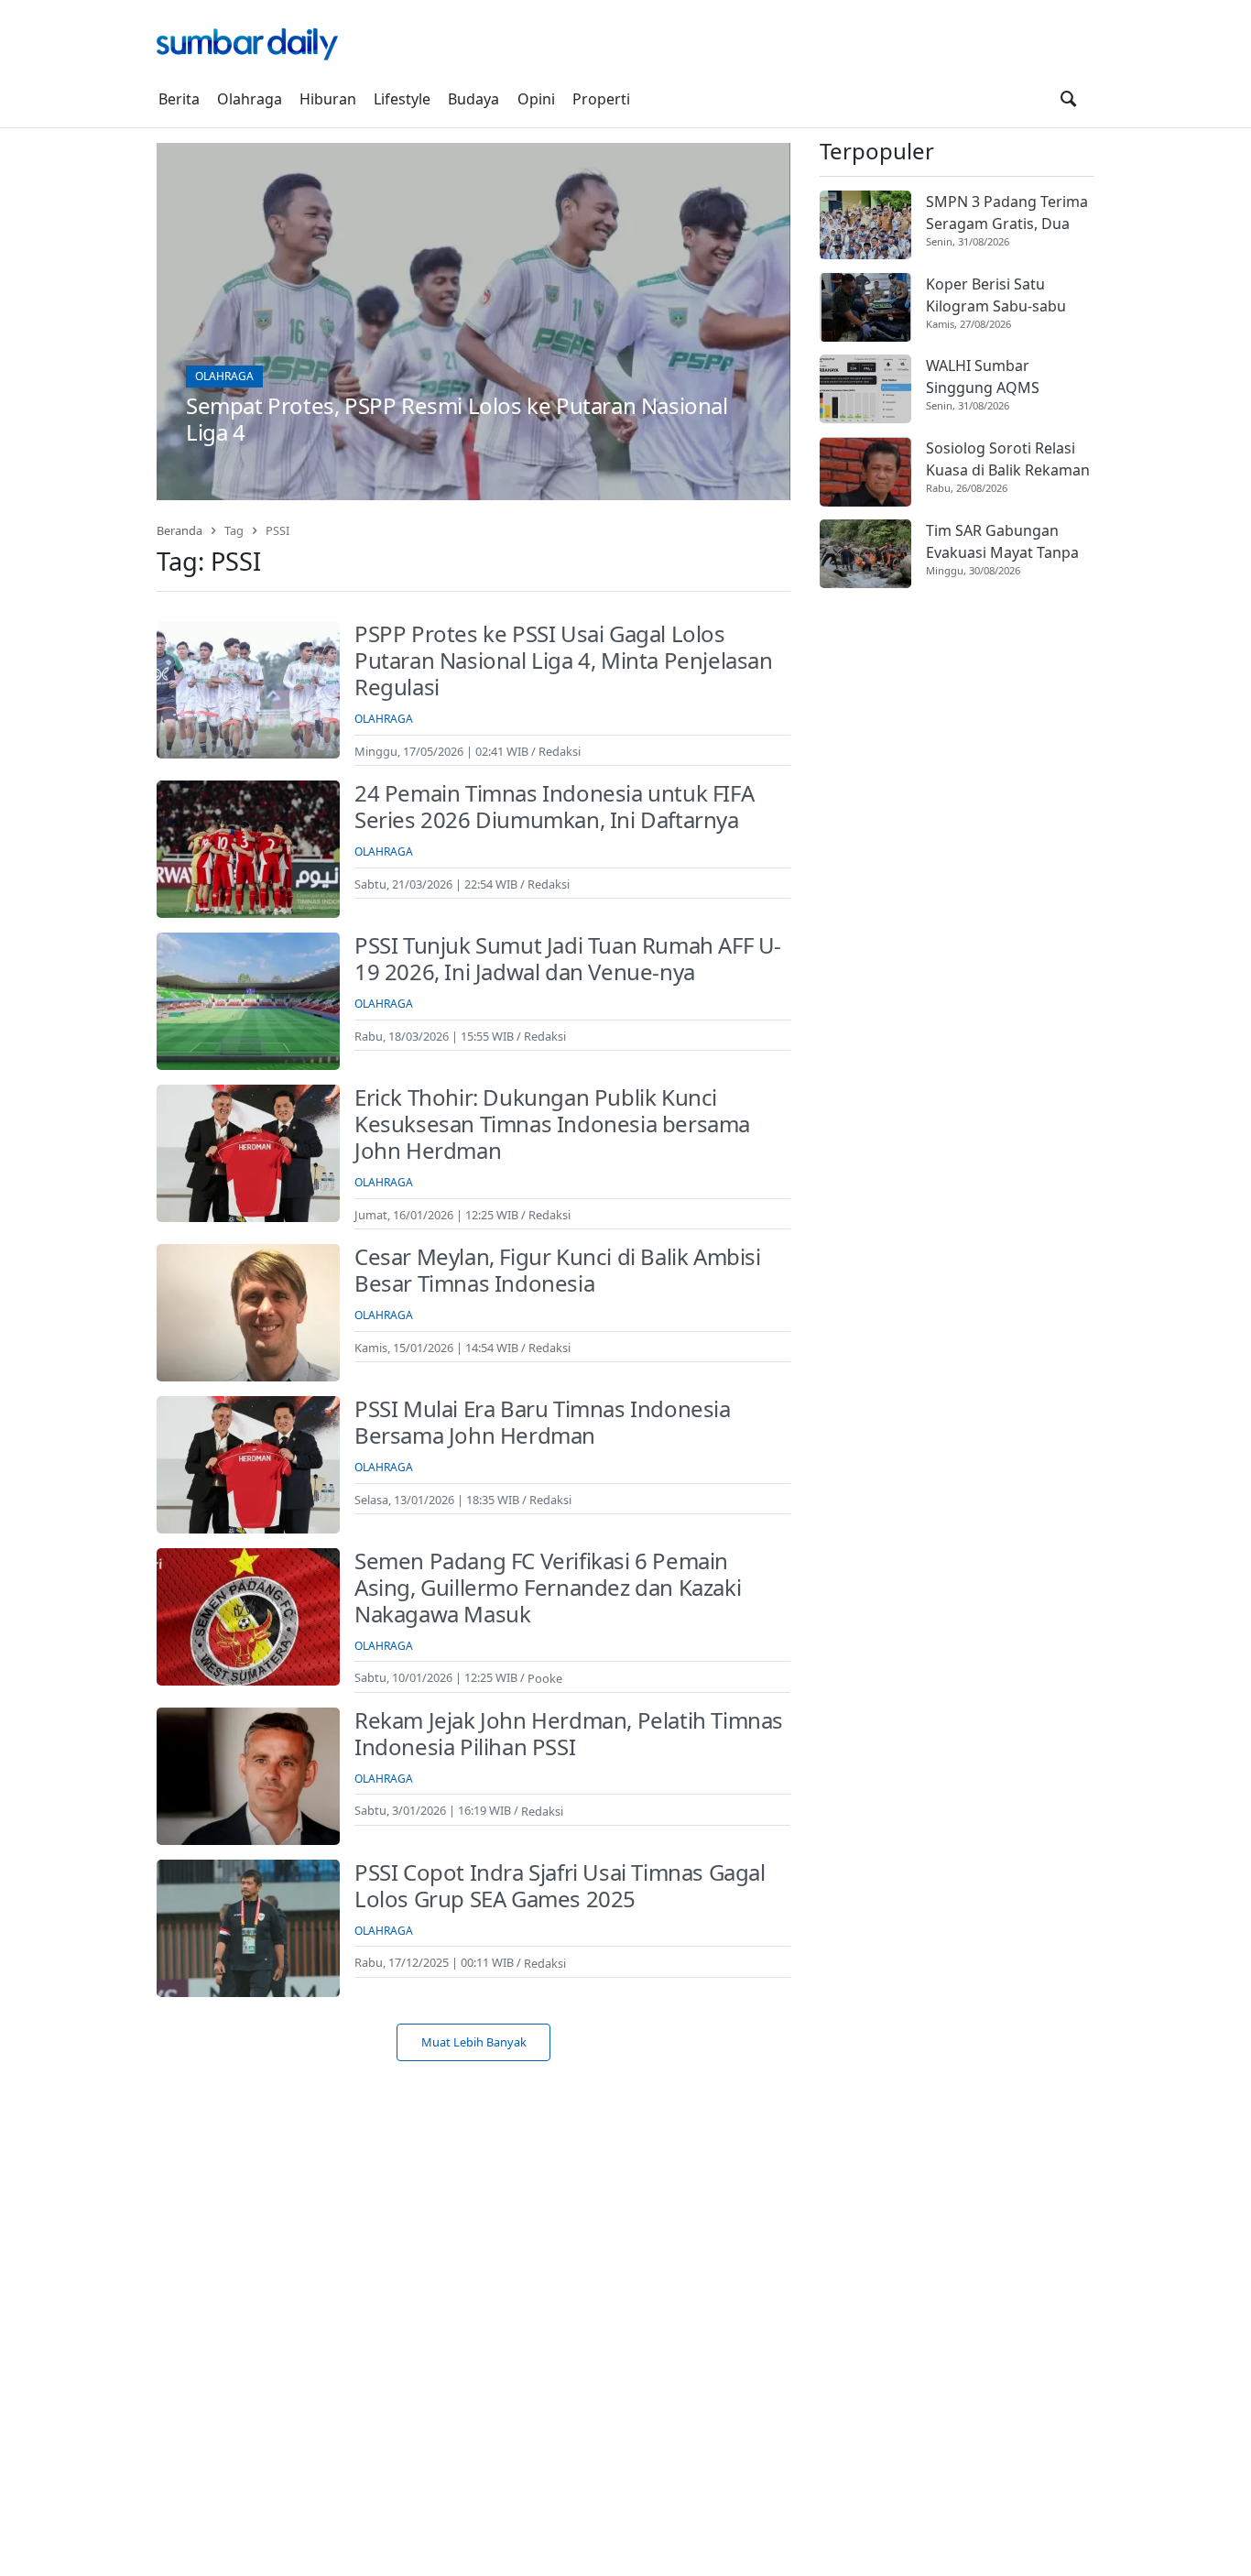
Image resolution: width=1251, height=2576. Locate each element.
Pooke (545, 1677)
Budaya (473, 99)
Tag (234, 530)
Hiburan (328, 99)
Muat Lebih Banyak (474, 2042)
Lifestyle (402, 99)
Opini (536, 99)
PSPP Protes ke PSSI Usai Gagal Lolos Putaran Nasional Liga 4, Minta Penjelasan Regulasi (564, 660)
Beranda (179, 530)
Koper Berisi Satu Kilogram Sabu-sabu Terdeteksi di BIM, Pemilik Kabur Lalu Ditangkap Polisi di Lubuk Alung (996, 295)
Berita (179, 99)
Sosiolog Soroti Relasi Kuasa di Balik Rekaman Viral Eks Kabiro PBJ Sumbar (1008, 460)
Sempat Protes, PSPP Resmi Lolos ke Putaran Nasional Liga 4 (457, 419)
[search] (1068, 99)
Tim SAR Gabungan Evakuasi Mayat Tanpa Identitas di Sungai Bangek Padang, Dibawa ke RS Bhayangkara (1010, 542)
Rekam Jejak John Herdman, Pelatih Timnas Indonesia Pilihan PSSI (569, 1733)
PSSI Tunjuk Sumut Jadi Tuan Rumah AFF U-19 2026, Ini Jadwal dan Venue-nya (568, 958)
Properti (601, 99)
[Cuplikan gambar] (865, 225)
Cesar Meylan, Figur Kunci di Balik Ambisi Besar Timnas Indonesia (558, 1270)
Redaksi (560, 751)
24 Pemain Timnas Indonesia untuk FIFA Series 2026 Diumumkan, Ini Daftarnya (554, 806)
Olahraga (250, 99)
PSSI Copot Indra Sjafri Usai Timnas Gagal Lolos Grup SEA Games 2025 (560, 1885)
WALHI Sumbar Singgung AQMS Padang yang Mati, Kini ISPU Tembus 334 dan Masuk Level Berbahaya (1007, 378)
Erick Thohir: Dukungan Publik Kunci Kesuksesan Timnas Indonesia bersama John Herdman (552, 1124)
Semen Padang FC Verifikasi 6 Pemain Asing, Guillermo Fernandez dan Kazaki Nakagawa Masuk (548, 1587)
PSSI (277, 530)
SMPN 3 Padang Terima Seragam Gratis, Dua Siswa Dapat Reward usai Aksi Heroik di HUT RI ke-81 (1007, 213)
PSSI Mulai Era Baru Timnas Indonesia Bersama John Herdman (543, 1422)
